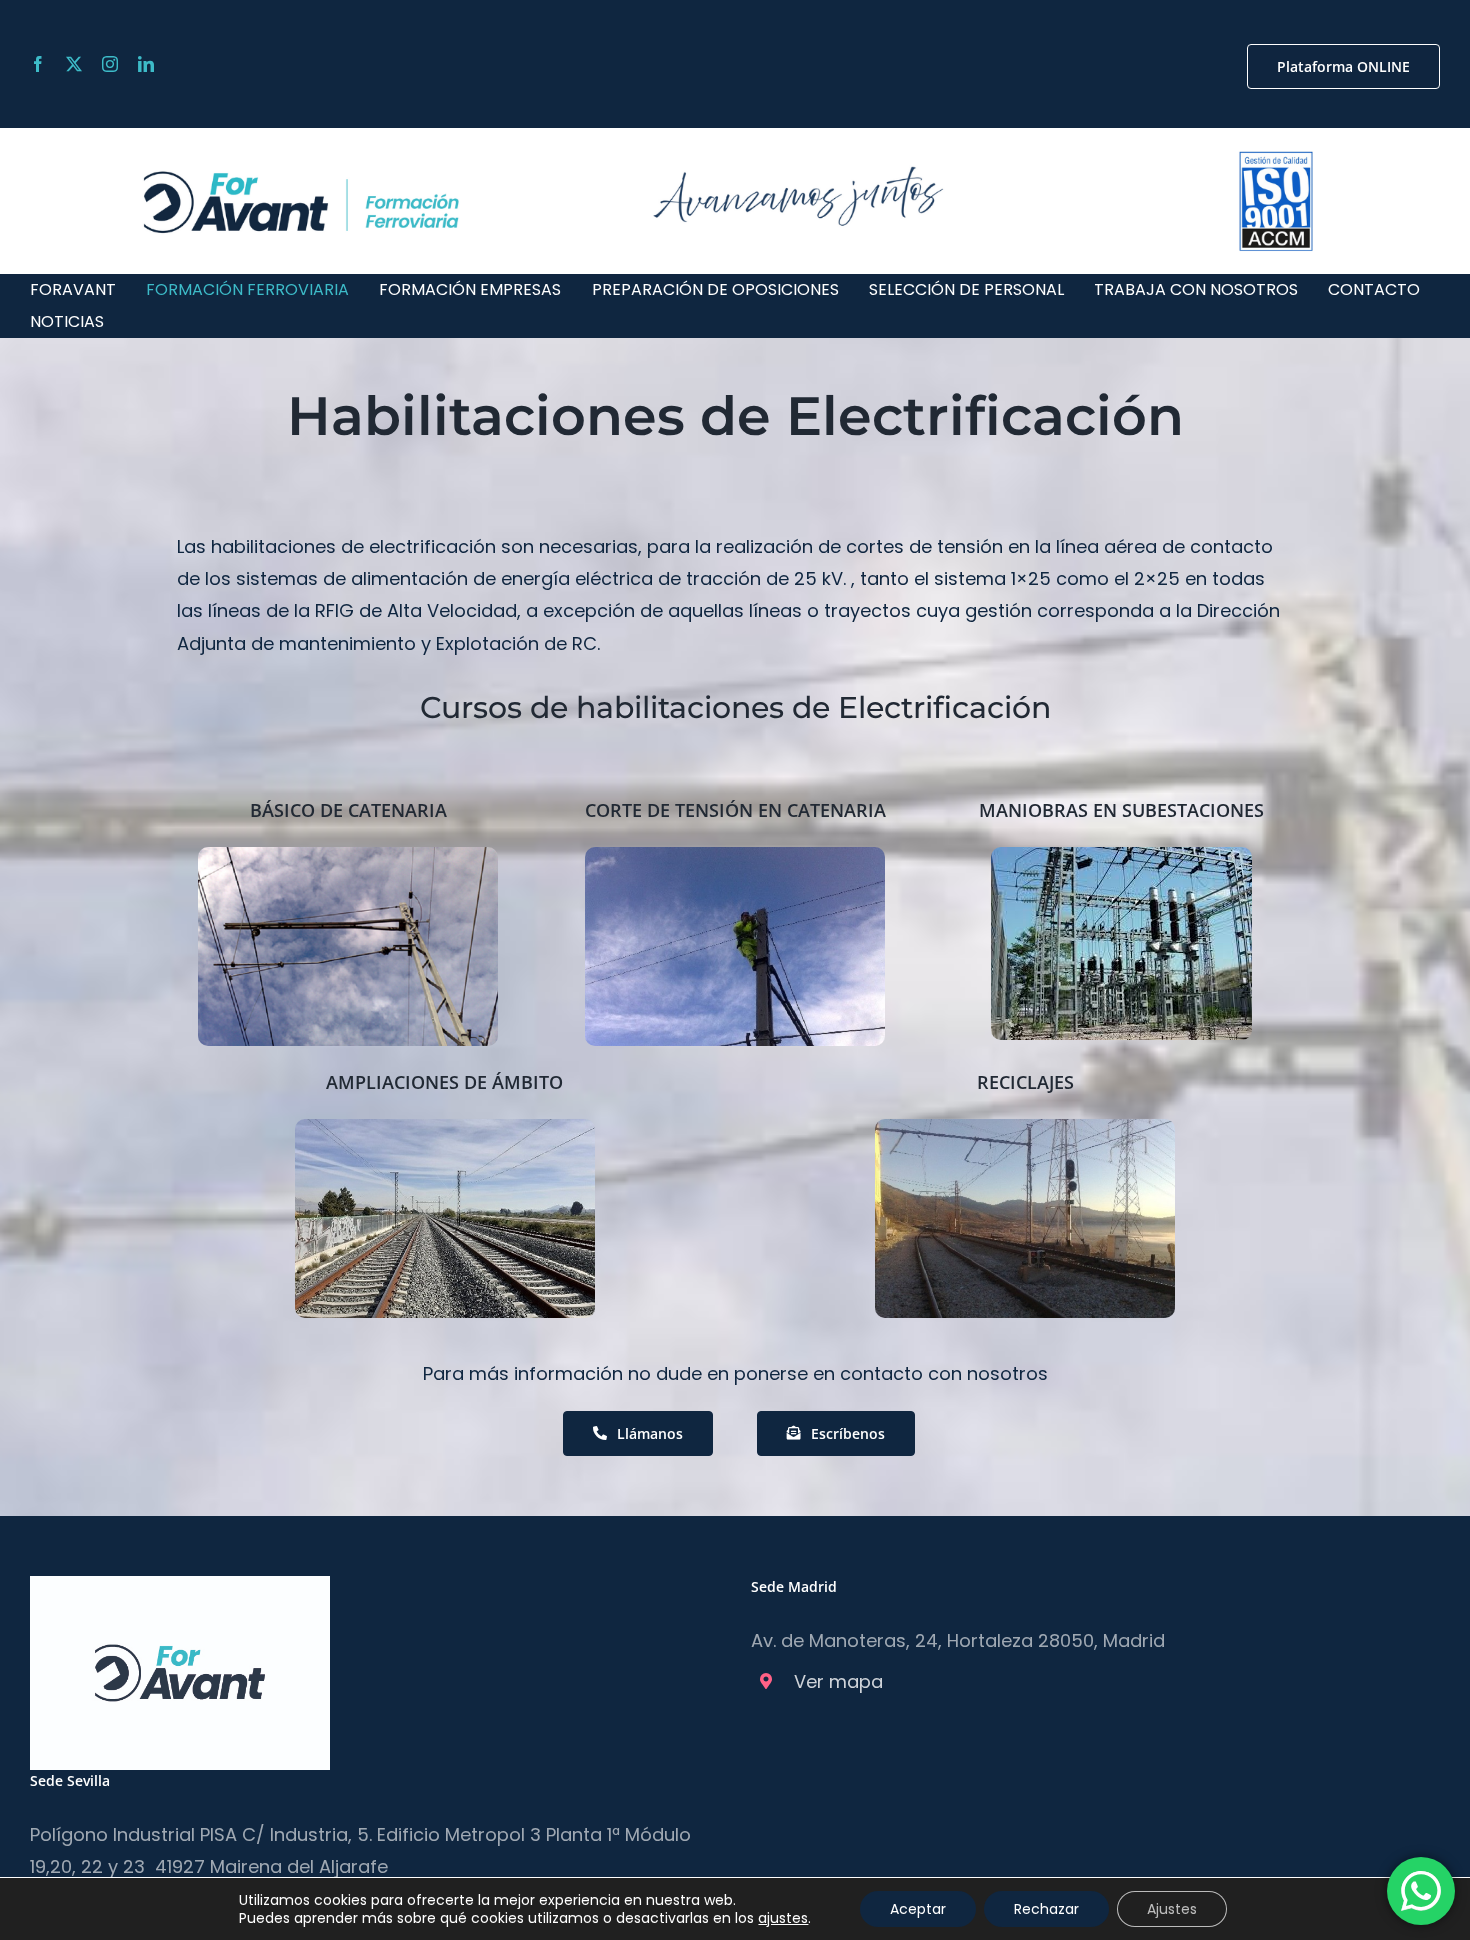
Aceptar (918, 1909)
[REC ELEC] (1025, 1127)
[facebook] (38, 64)
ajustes (783, 1918)
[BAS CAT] (348, 855)
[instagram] (110, 64)
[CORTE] (735, 855)
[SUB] (1121, 855)
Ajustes (1172, 1909)
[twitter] (74, 64)
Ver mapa (838, 1681)
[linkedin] (146, 64)
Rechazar (1046, 1909)
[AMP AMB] (445, 1127)
